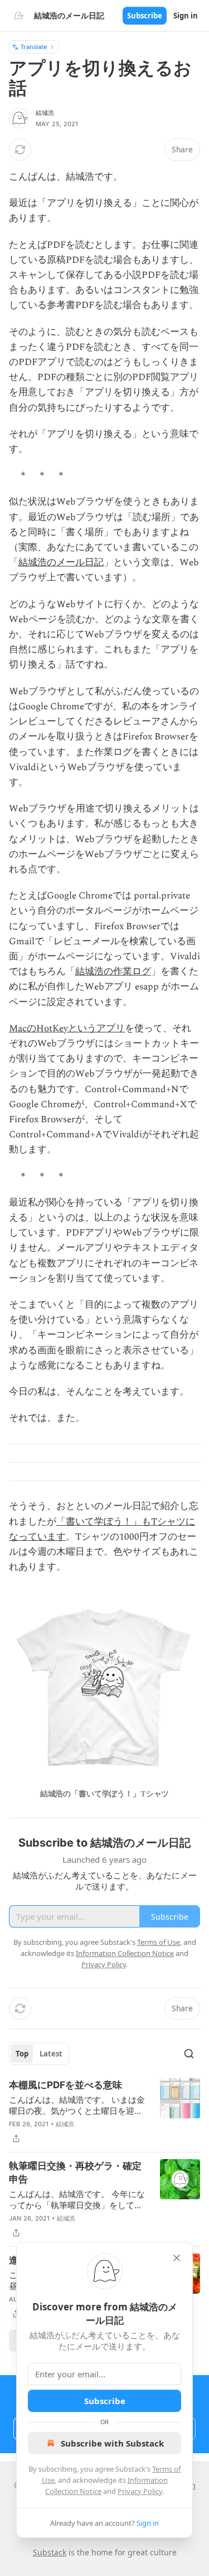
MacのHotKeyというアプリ (67, 1029)
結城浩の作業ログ (113, 972)
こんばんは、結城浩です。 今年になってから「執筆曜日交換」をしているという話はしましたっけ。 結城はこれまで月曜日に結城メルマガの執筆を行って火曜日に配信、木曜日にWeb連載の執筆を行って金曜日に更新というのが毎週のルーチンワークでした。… (77, 2199)
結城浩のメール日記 (61, 563)
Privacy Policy (140, 2491)
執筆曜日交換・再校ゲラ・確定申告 (75, 2173)
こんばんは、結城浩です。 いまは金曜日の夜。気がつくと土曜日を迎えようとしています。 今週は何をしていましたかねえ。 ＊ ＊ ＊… (77, 2105)
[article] (104, 2112)
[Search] (189, 2054)
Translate (34, 47)
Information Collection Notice (125, 1953)
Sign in (186, 16)
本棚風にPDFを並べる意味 (65, 2085)
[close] (177, 2258)
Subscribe (145, 16)
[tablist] (39, 2054)
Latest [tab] (51, 2054)
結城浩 (45, 113)
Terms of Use (159, 1942)
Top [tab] (22, 2054)
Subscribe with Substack (112, 2443)
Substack (50, 2552)
